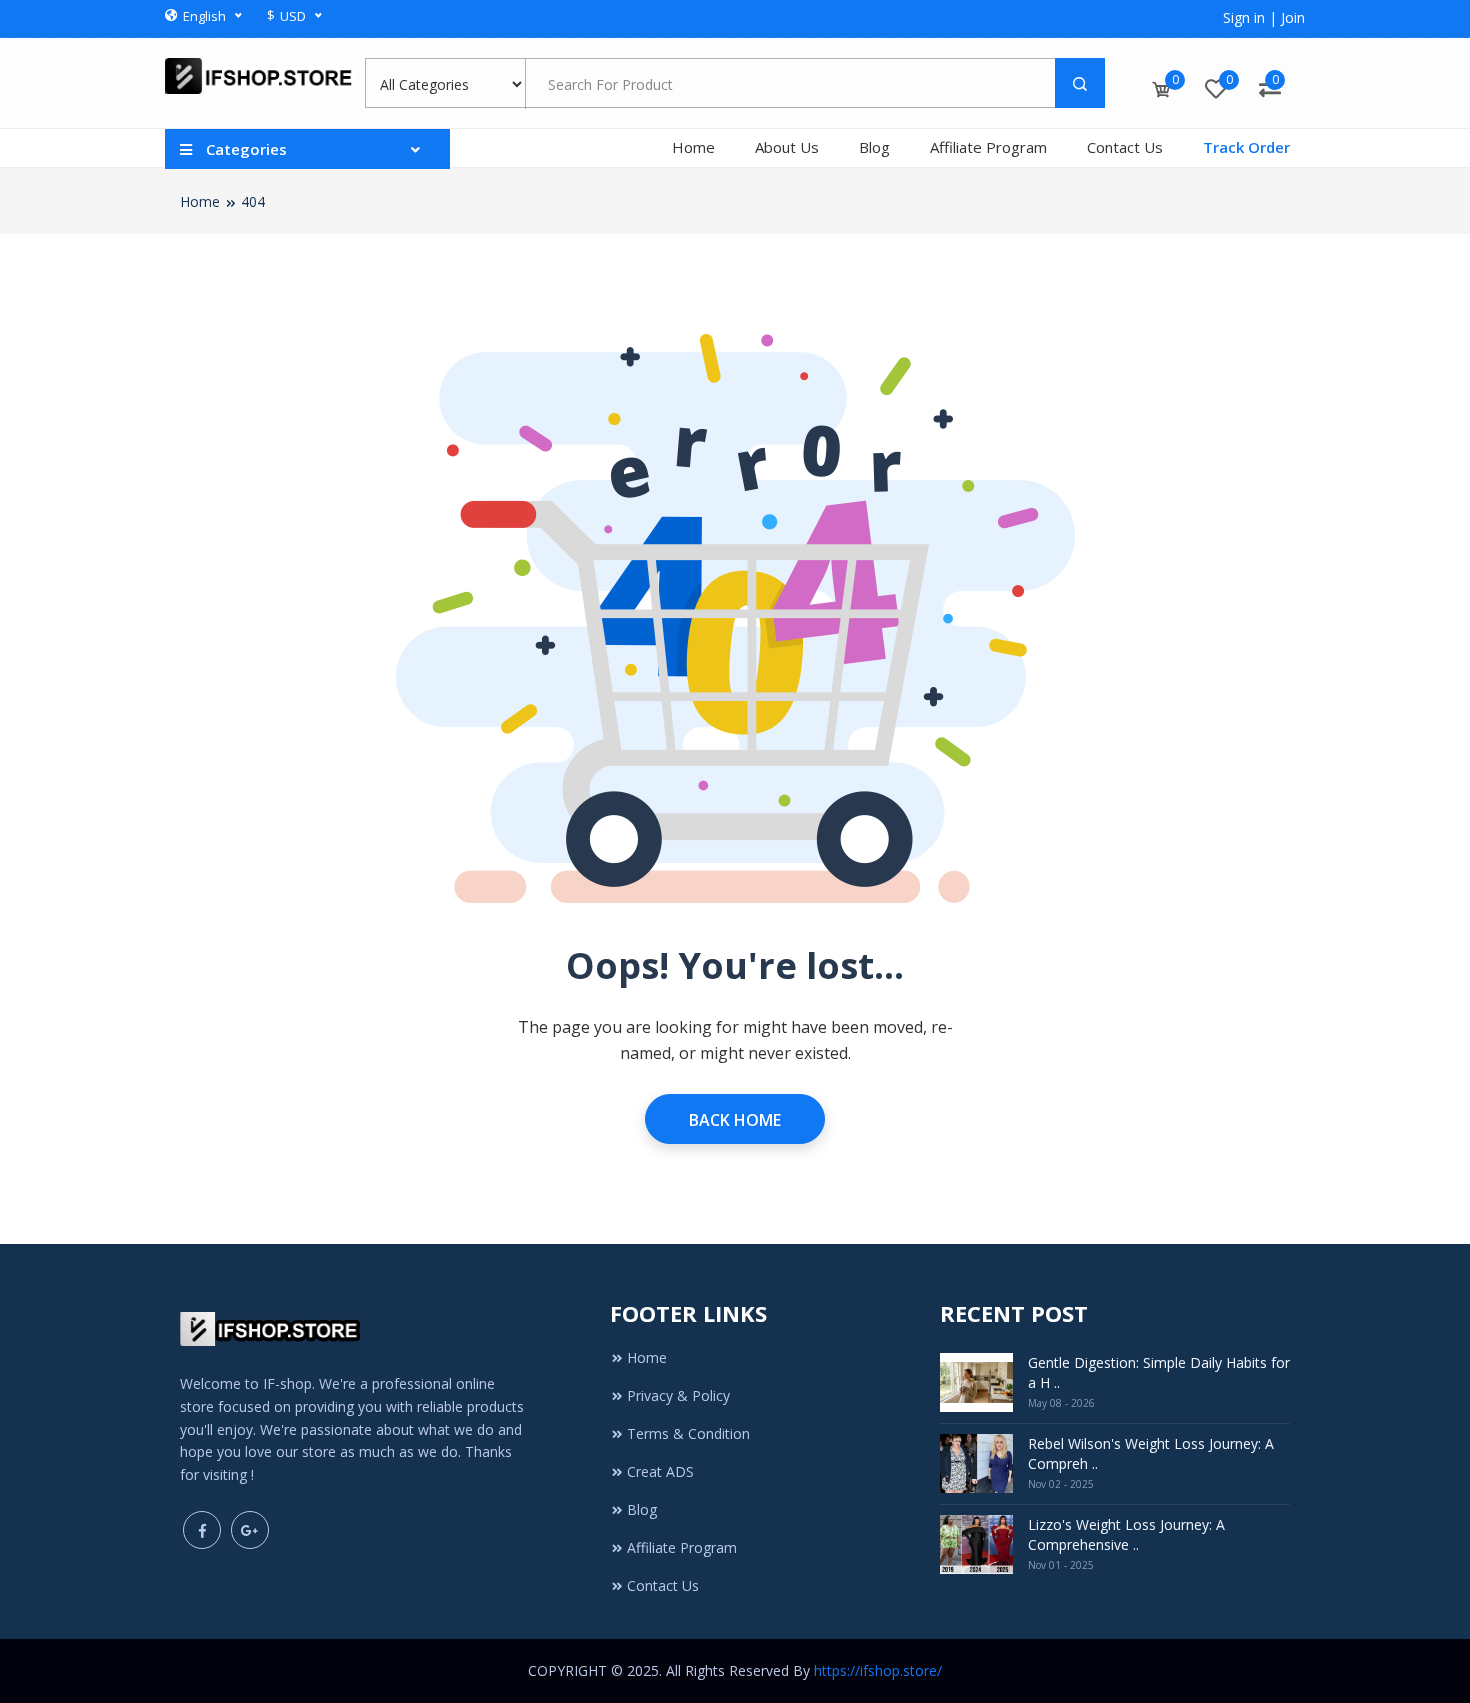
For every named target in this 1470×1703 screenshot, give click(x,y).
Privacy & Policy (678, 1395)
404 (253, 201)
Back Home (735, 1120)
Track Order (1246, 147)
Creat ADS (660, 1471)
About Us (787, 147)
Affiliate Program (988, 147)
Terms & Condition (688, 1433)
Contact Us (1125, 147)
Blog (874, 147)
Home (693, 147)
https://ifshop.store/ (878, 1670)
